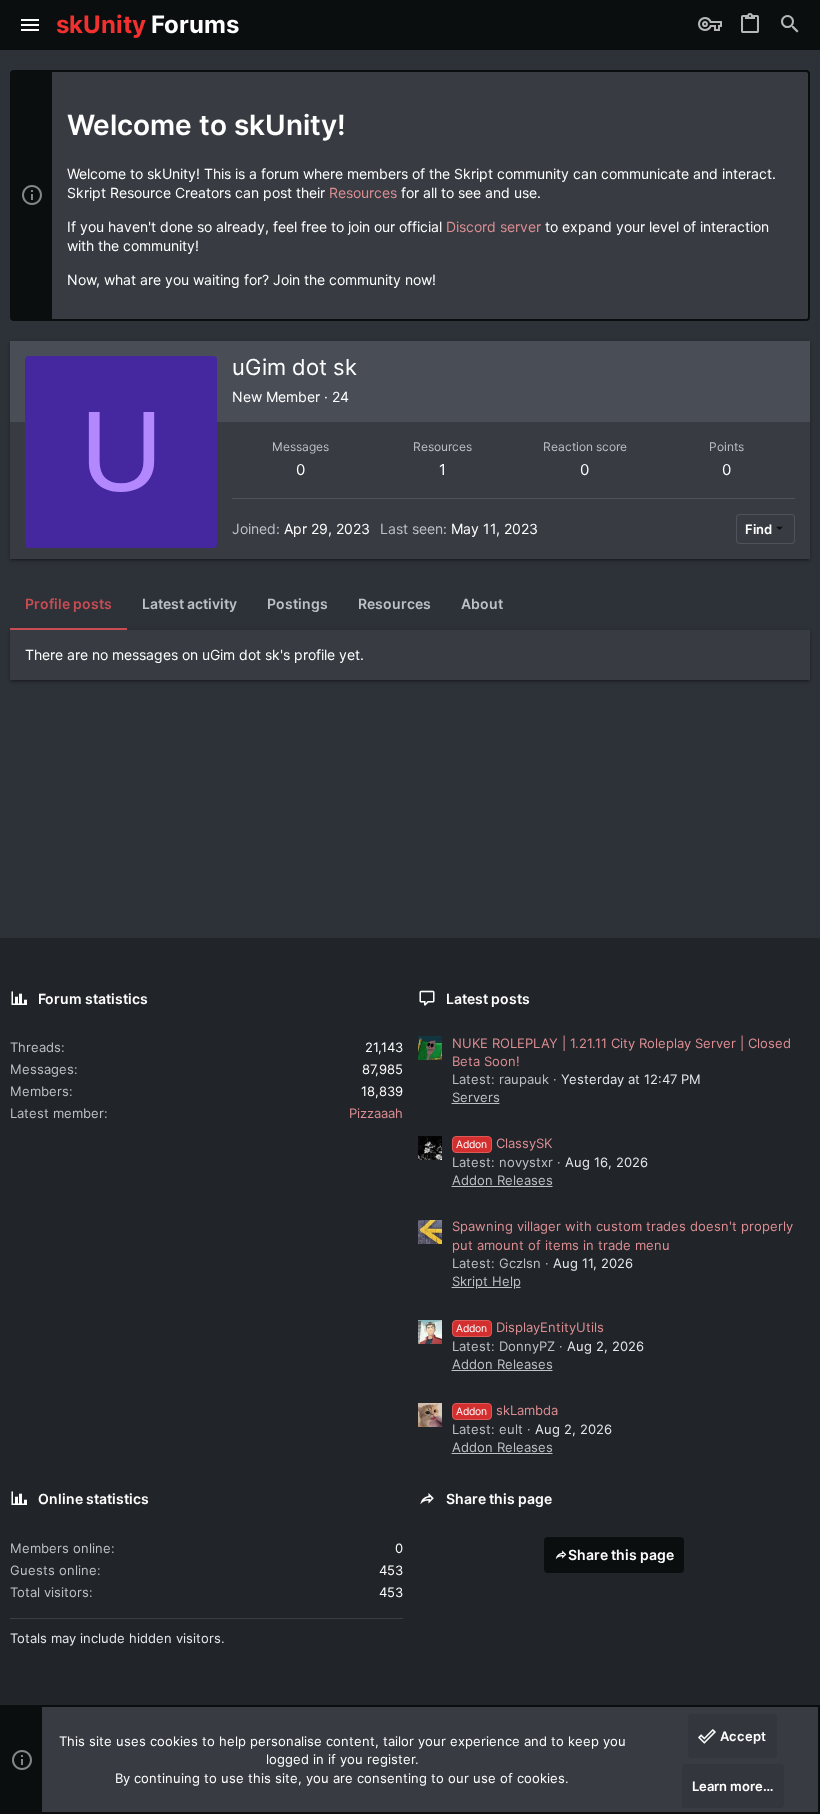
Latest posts (488, 998)
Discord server (493, 226)
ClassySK (504, 1143)
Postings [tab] (297, 603)
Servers (476, 1097)
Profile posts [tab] (68, 603)
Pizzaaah (376, 1113)
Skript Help (486, 1281)
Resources (363, 192)
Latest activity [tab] (189, 603)
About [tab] (482, 603)
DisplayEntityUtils (530, 1327)
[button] (30, 25)
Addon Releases (502, 1180)
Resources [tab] (394, 603)
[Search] (790, 25)
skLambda (507, 1410)
